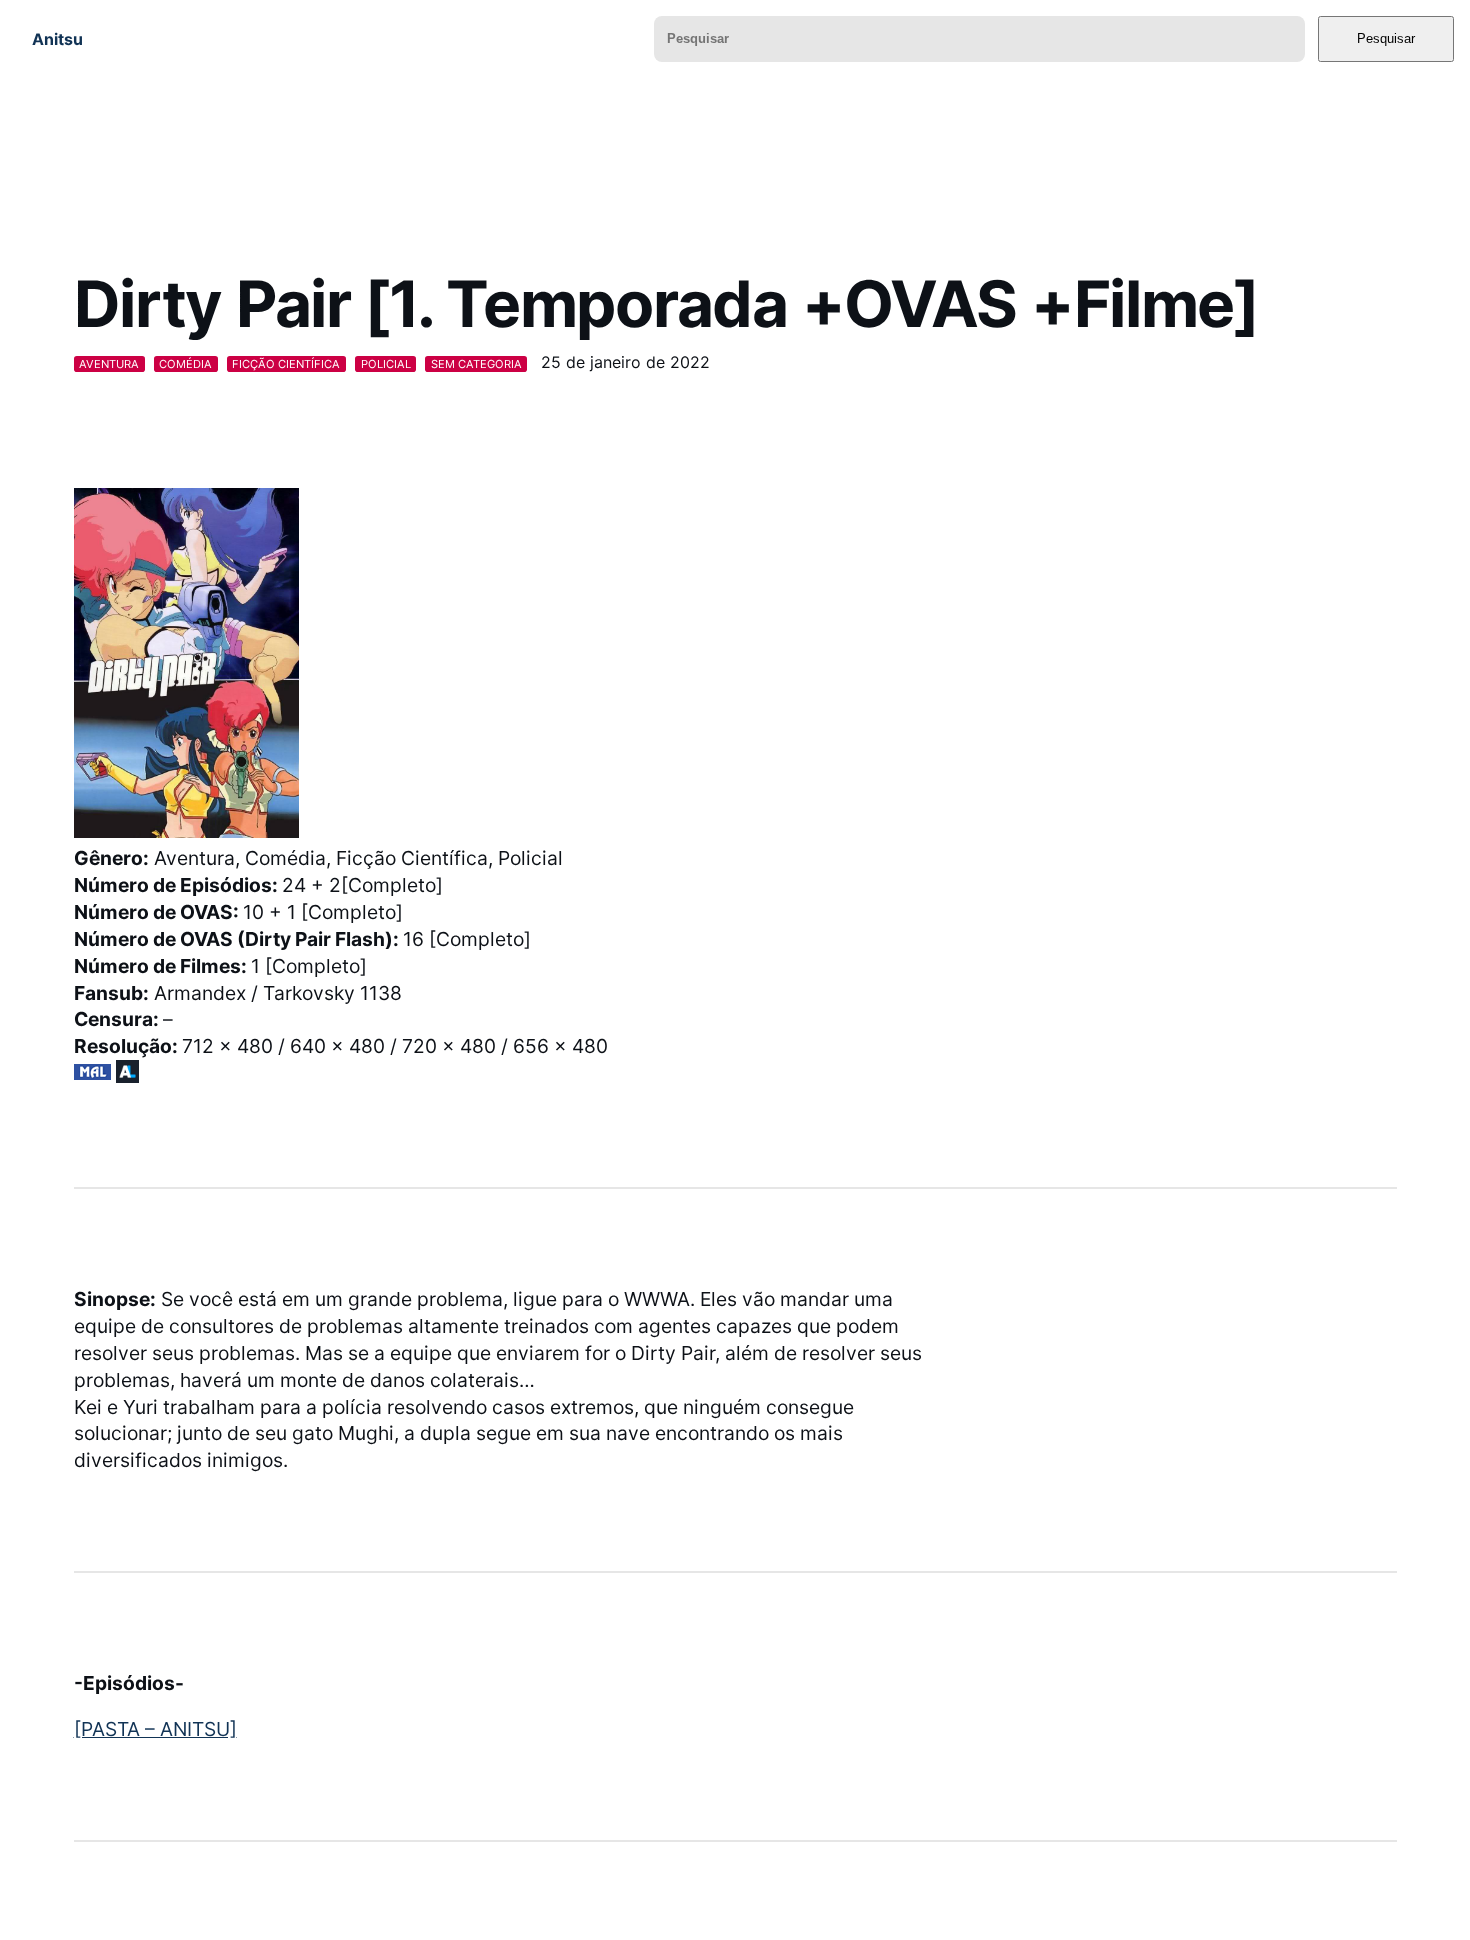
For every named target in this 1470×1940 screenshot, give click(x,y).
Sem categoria (476, 364)
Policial (386, 364)
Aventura (109, 364)
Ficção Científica (286, 364)
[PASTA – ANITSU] (155, 1729)
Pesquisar (1386, 38)
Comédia (185, 364)
